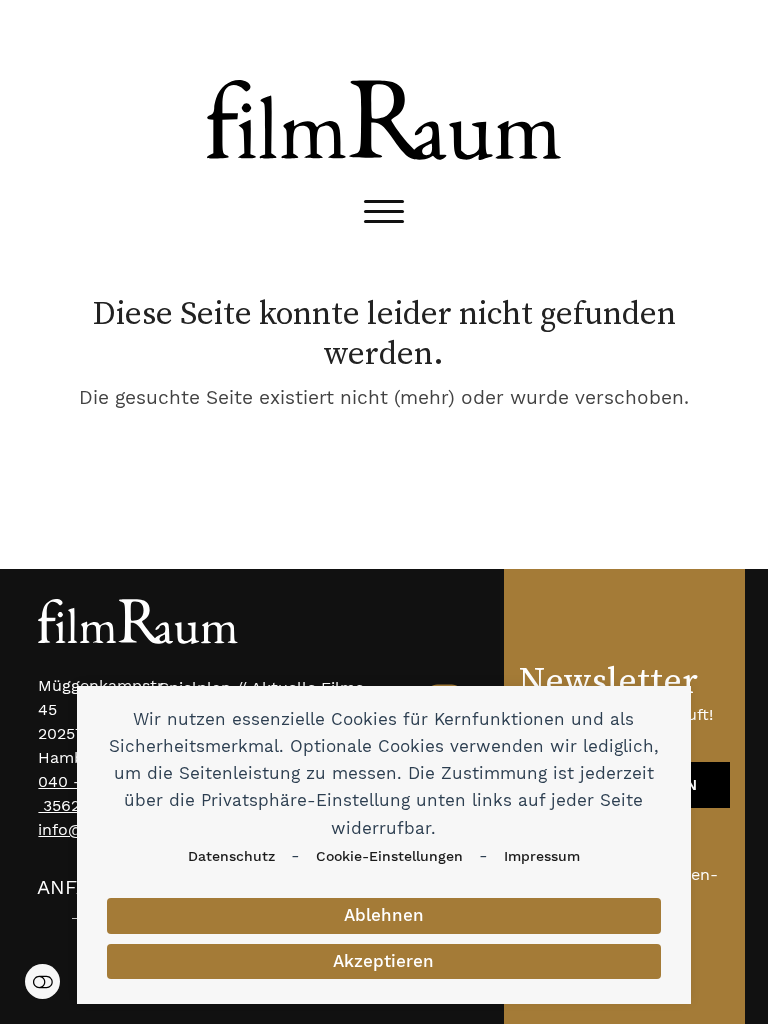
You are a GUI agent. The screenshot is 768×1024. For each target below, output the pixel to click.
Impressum (542, 856)
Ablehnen (384, 915)
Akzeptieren (383, 961)
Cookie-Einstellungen (389, 856)
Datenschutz (231, 856)
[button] (384, 211)
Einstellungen (42, 981)
